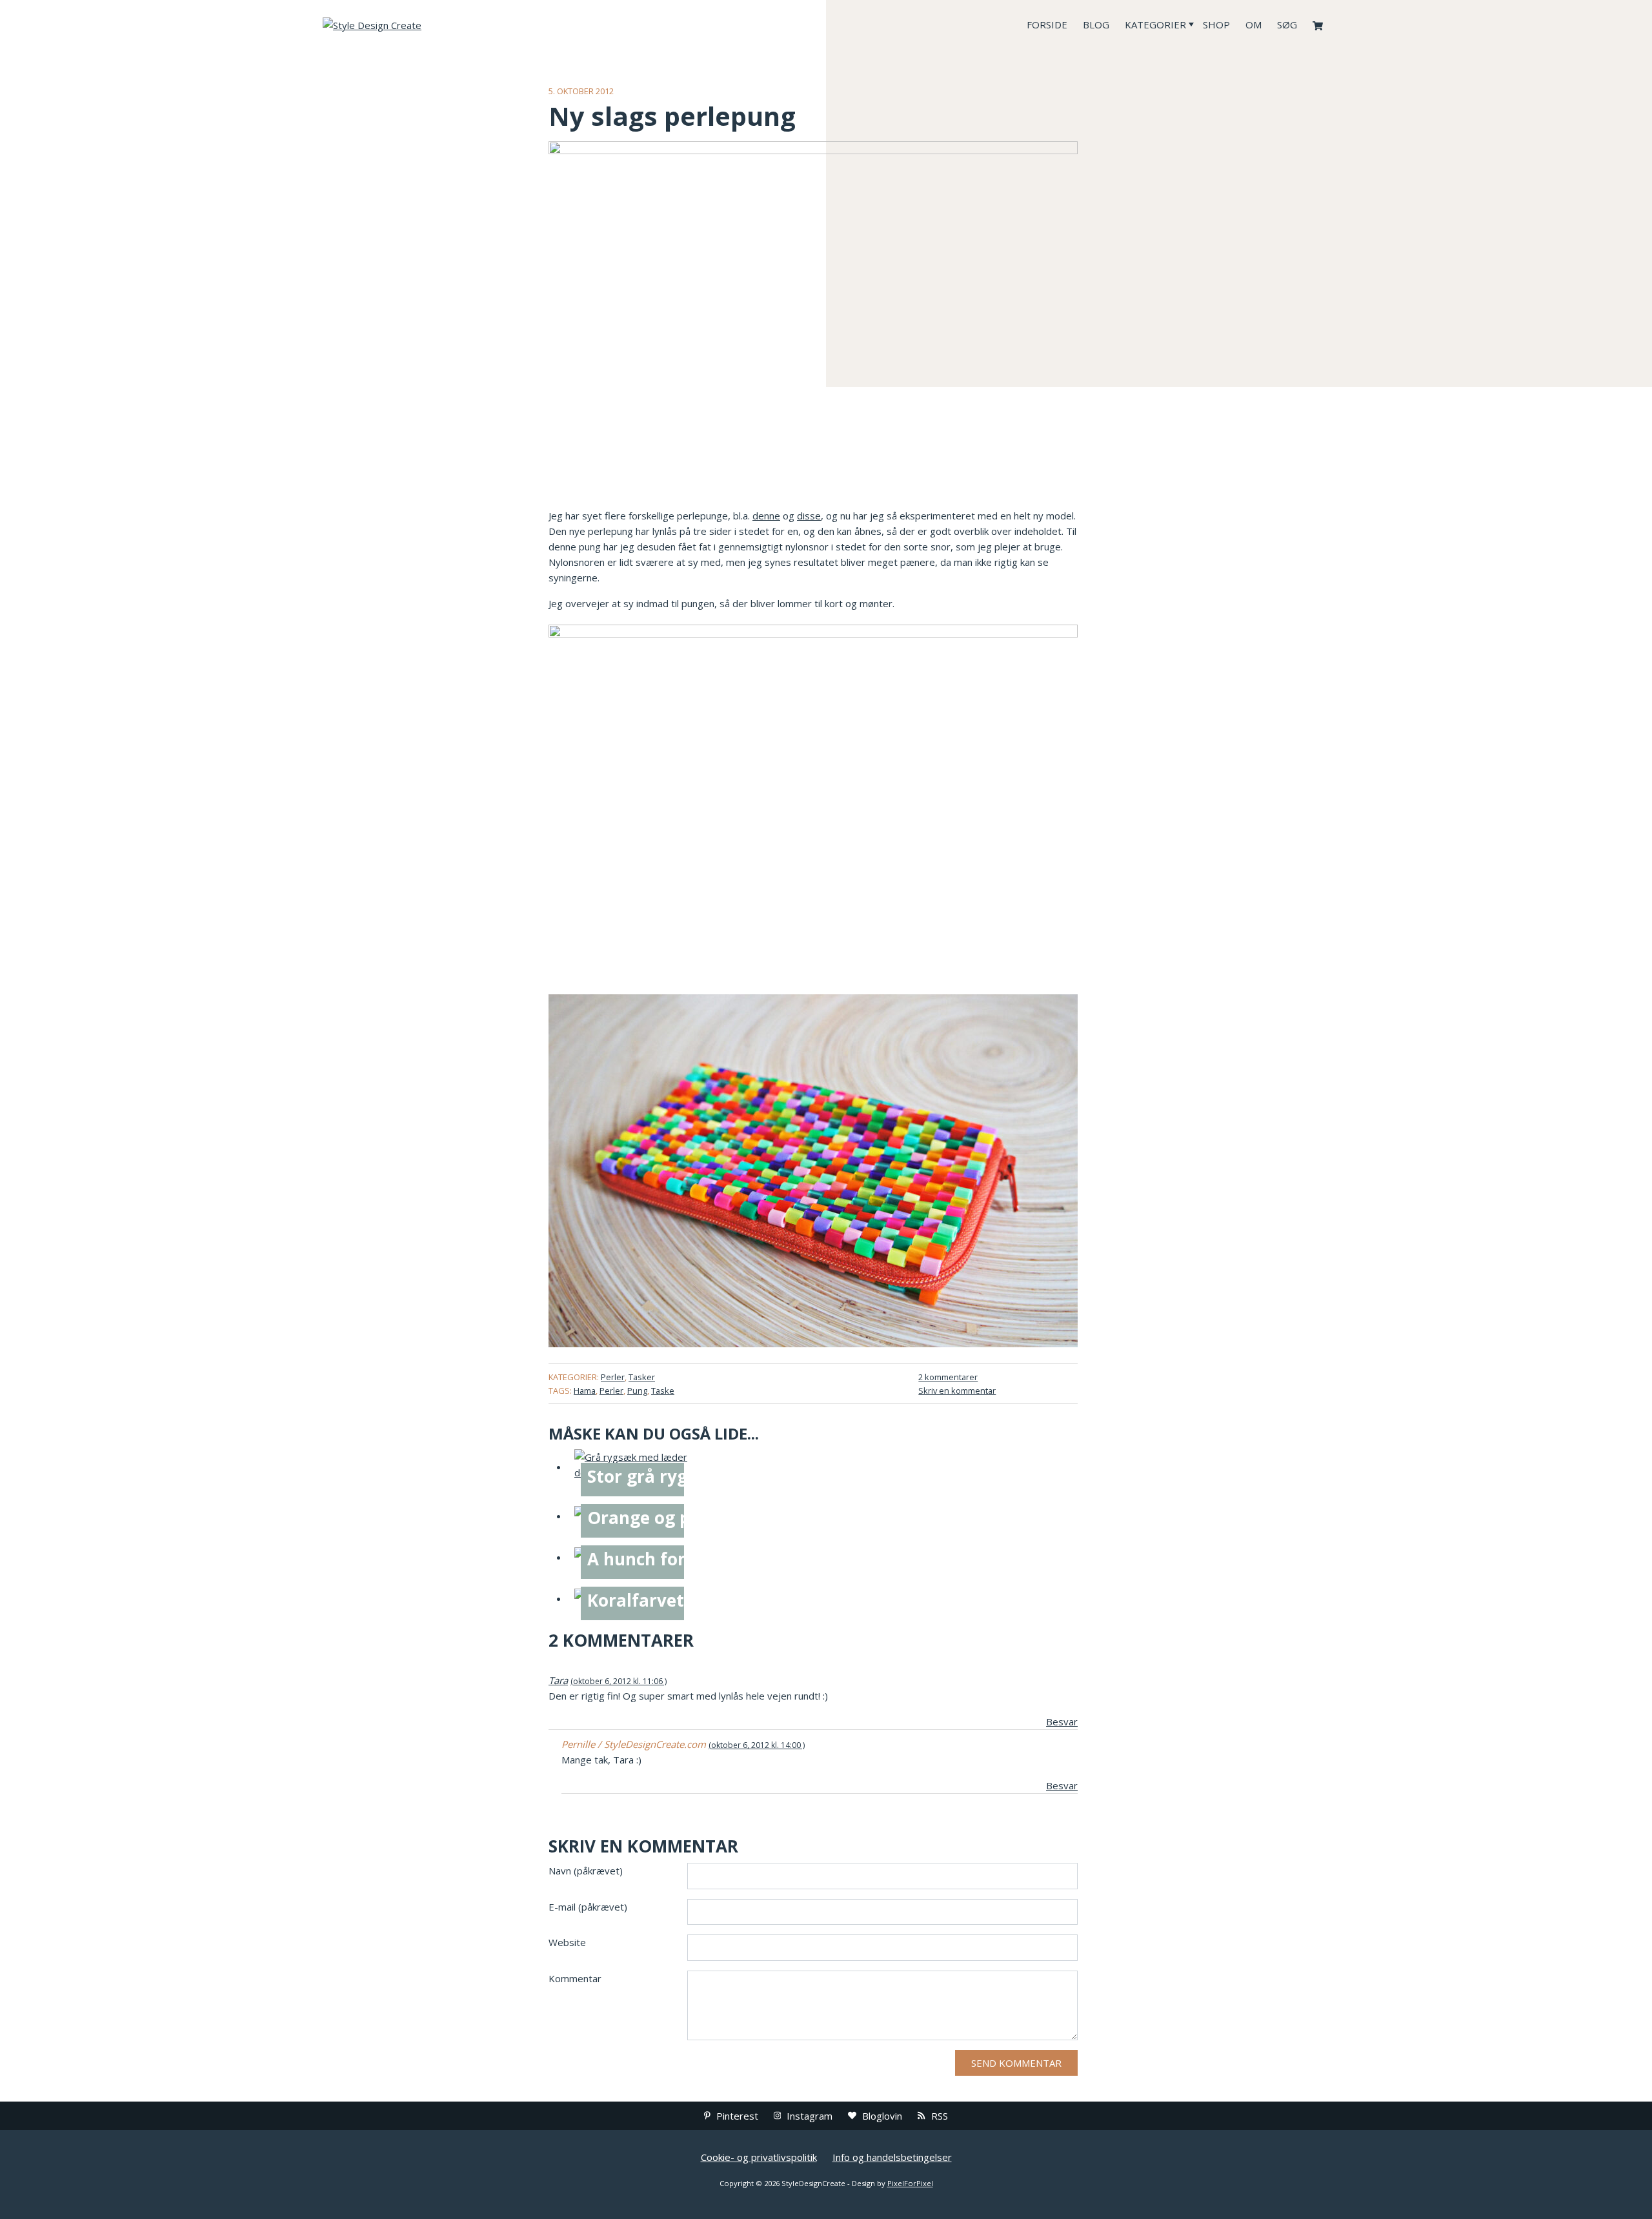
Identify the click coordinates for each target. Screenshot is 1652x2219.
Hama (585, 1391)
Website (567, 1942)
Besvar (1062, 1722)
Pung (637, 1391)
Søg (1287, 25)
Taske (663, 1391)
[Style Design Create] (419, 25)
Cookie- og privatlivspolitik (759, 2157)
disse (809, 516)
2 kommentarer (948, 1377)
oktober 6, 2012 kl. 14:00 (756, 1745)
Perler (613, 1377)
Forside (1047, 25)
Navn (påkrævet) (586, 1871)
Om (1254, 25)
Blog (1096, 25)
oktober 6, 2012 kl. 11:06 (618, 1681)
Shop (1216, 25)
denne (766, 516)
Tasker (642, 1377)
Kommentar (575, 1978)
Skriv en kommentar (957, 1391)
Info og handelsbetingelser (892, 2157)
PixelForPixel (910, 2183)
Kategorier (1155, 25)
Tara (558, 1680)
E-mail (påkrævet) (588, 1907)
